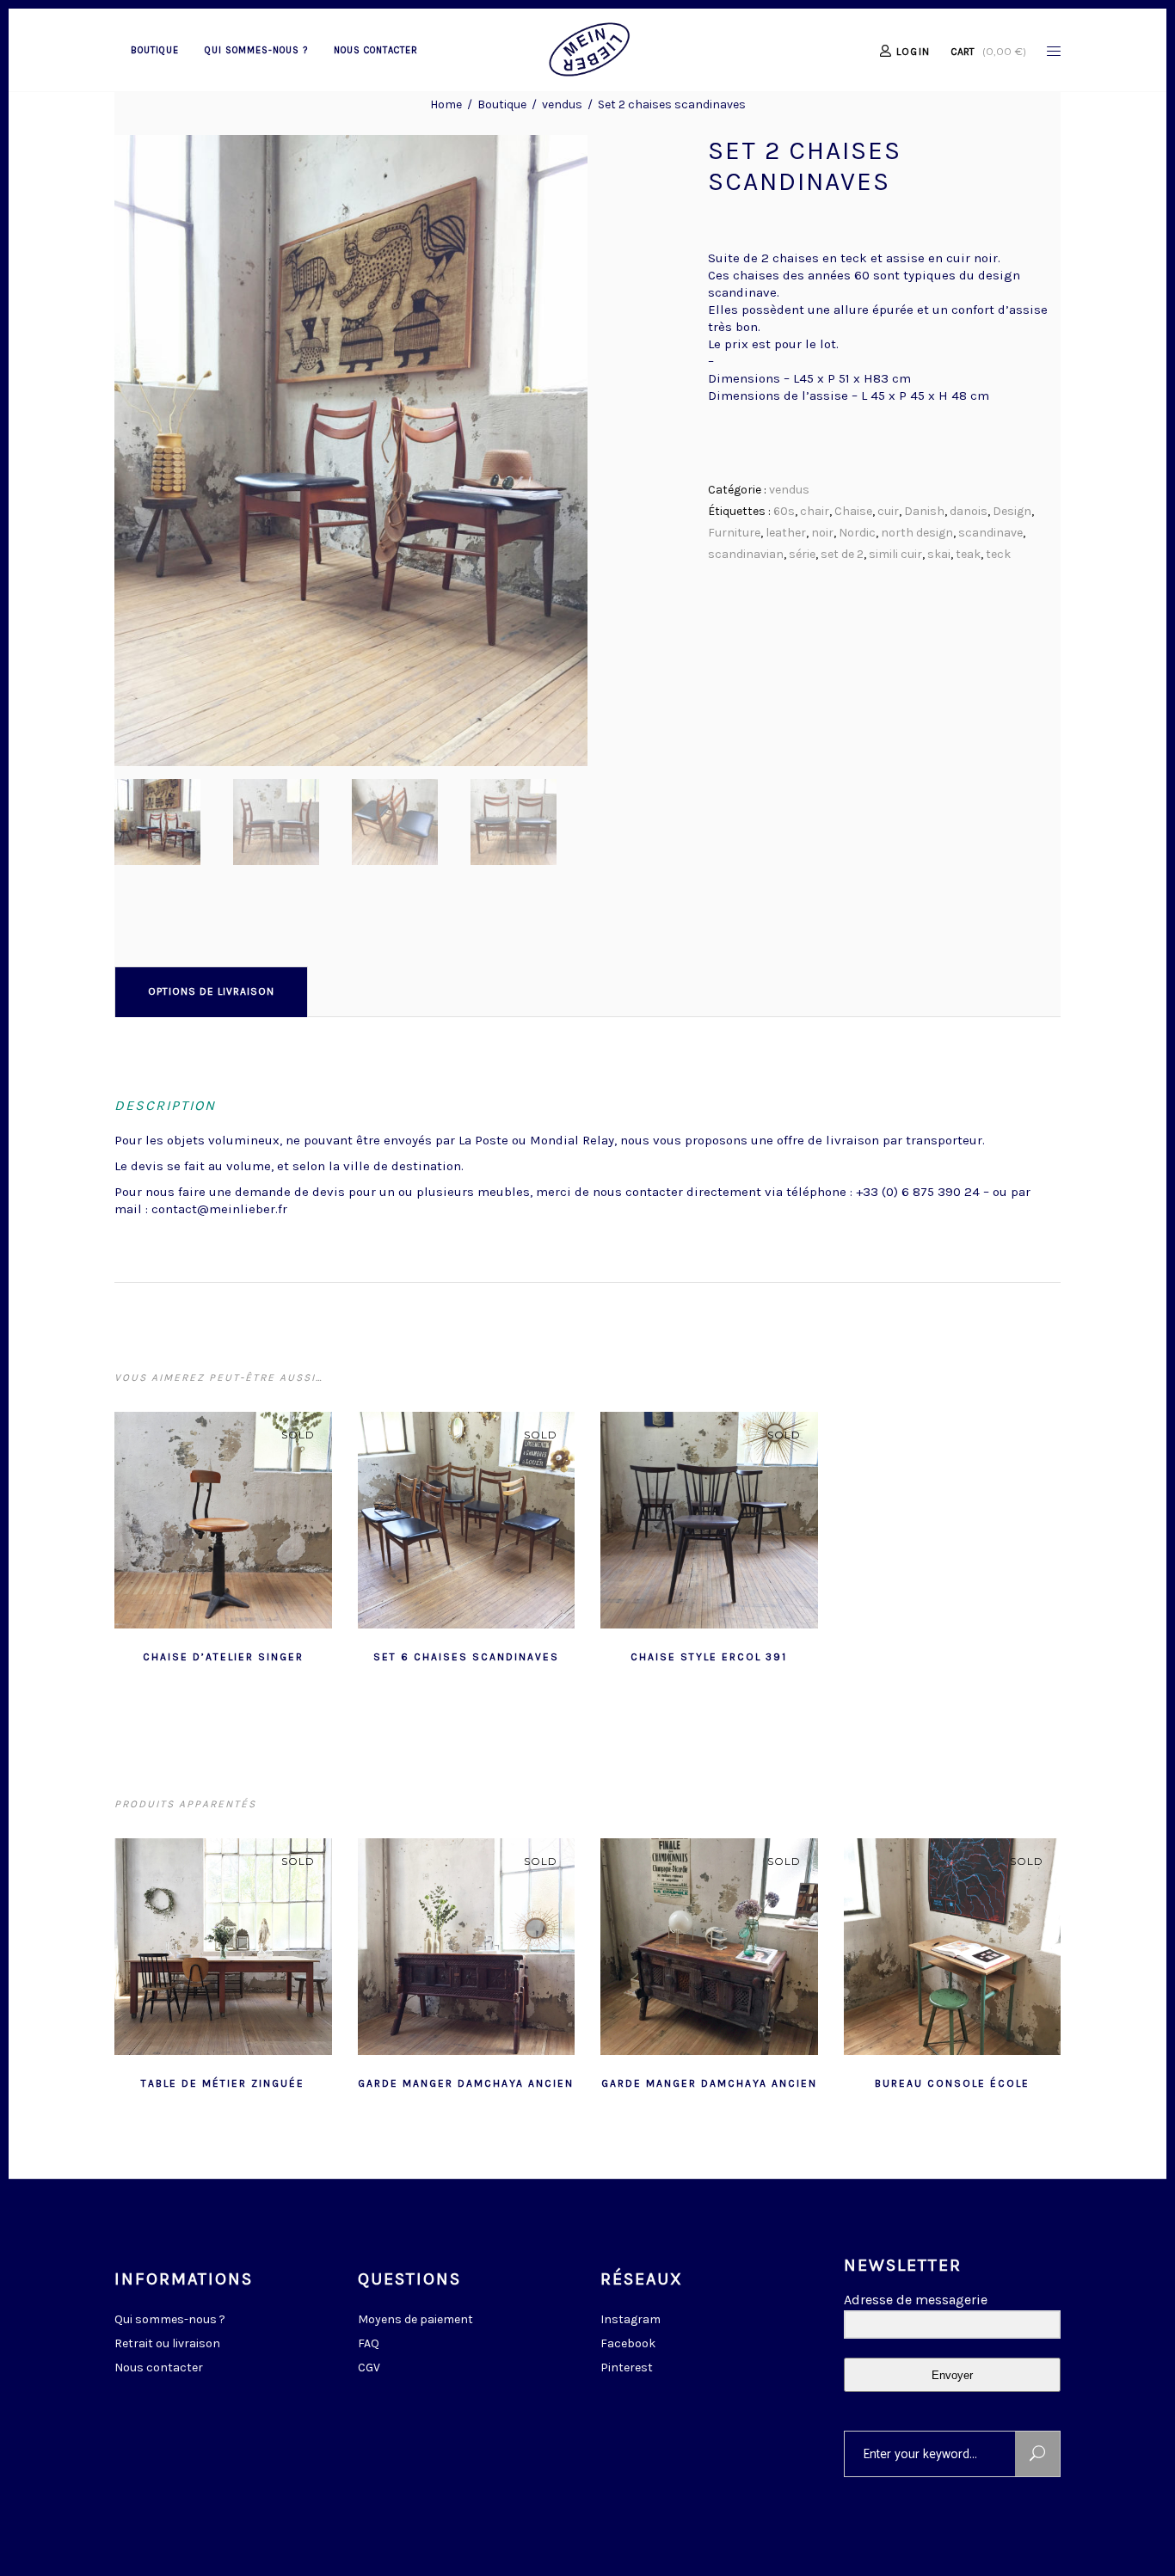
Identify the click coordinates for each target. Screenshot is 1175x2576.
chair (815, 511)
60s (784, 511)
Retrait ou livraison (167, 2343)
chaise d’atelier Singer (223, 1657)
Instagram (631, 2319)
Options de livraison (211, 991)
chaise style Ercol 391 (709, 1657)
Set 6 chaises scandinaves (466, 1657)
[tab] (211, 991)
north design (917, 533)
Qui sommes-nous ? (170, 2319)
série (802, 554)
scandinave (990, 533)
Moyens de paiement (415, 2319)
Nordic (857, 533)
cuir (888, 511)
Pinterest (627, 2367)
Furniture (734, 533)
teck (998, 554)
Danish (924, 511)
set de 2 (842, 554)
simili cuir (895, 554)
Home (446, 104)
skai (939, 554)
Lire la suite (181, 1655)
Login (913, 52)
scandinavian (746, 554)
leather (786, 533)
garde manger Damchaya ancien (466, 2083)
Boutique (502, 104)
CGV (369, 2367)
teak (968, 554)
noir (822, 533)
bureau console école (952, 2083)
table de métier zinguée (223, 2083)
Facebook (628, 2343)
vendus (562, 104)
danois (969, 511)
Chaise (853, 511)
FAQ (369, 2343)
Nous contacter (159, 2367)
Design (1012, 511)
